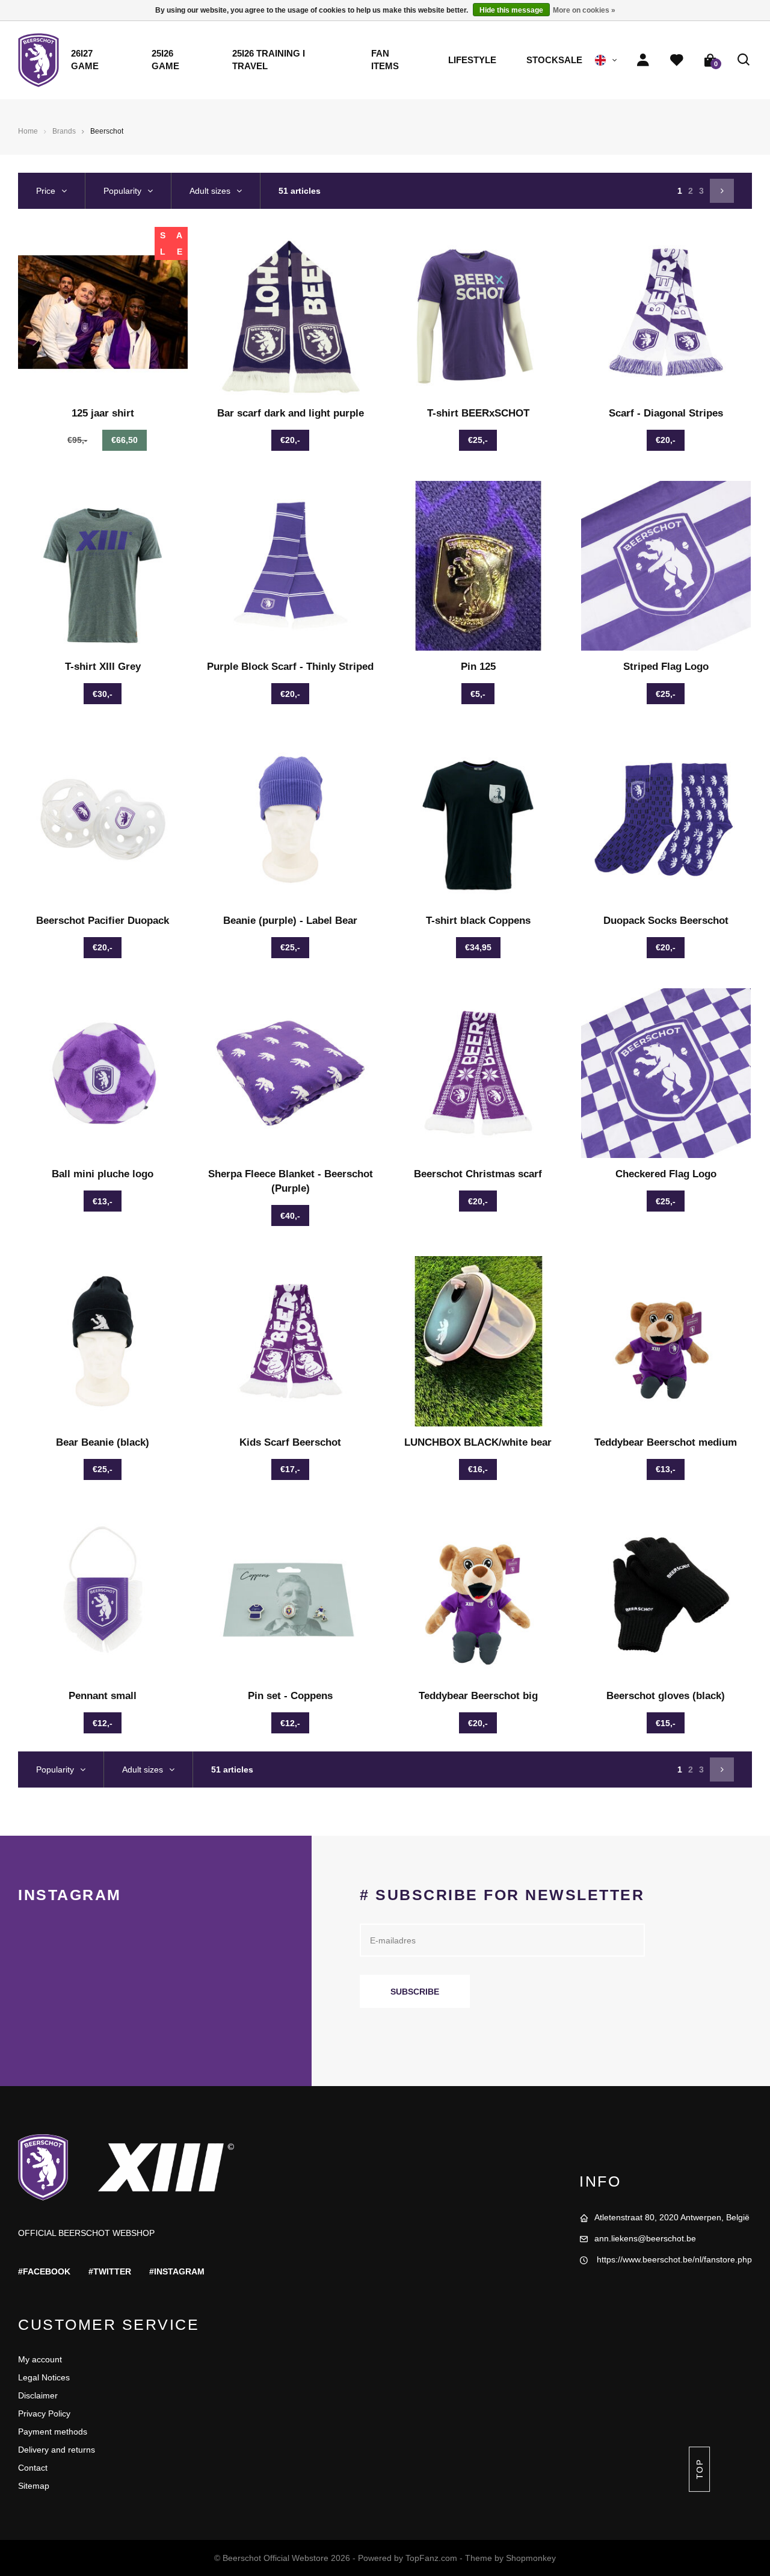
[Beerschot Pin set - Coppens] (291, 1595)
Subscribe (415, 1992)
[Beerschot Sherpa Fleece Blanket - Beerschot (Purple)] (291, 1073)
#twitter (110, 2271)
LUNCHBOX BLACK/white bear (478, 1442)
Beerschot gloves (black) (666, 1696)
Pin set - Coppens (290, 1696)
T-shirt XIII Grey (103, 667)
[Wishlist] (677, 60)
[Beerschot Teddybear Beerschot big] (479, 1595)
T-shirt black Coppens (478, 921)
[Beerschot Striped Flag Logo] (666, 566)
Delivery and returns (57, 2450)
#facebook (44, 2271)
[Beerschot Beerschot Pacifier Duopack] (103, 819)
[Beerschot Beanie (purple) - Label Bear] (291, 819)
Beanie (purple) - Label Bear (290, 921)
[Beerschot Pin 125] (479, 566)
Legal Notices (44, 2377)
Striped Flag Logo (666, 667)
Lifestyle (472, 60)
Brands (64, 131)
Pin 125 (478, 667)
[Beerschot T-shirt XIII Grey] (103, 566)
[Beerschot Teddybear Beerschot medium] (666, 1341)
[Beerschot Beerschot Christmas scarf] (479, 1073)
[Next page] (722, 191)
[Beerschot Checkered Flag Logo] (666, 1073)
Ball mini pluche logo (103, 1174)
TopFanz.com (431, 2558)
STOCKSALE (554, 60)
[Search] (744, 60)
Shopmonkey (531, 2558)
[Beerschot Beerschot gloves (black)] (666, 1595)
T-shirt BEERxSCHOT (478, 413)
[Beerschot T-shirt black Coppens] (479, 819)
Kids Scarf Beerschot (290, 1442)
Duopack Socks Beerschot (666, 921)
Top (699, 2469)
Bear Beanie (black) (103, 1442)
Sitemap (34, 2486)
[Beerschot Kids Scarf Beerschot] (291, 1341)
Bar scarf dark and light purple (291, 413)
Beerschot (107, 131)
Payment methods (53, 2432)
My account (40, 2359)
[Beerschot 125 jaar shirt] (103, 312)
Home (28, 131)
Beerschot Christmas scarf (478, 1174)
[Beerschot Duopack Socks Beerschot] (666, 819)
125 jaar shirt (103, 413)
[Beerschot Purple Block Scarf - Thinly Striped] (291, 566)
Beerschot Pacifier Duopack (103, 921)
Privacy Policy (44, 2413)
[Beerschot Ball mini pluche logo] (103, 1073)
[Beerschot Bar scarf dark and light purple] (291, 312)
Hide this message (511, 10)
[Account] (643, 60)
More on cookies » (584, 10)
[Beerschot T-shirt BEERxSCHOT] (479, 312)
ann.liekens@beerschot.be (645, 2238)
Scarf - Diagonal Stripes (666, 413)
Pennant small (103, 1696)
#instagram (177, 2271)
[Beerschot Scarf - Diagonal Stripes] (666, 312)
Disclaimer (38, 2395)
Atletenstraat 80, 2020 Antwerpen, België (672, 2217)
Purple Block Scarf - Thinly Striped (290, 667)
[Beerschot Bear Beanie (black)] (103, 1341)
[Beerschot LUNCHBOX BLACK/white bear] (479, 1341)
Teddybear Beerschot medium (666, 1442)
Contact (33, 2468)
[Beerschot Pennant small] (103, 1595)
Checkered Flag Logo (666, 1174)
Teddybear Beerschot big (478, 1696)
